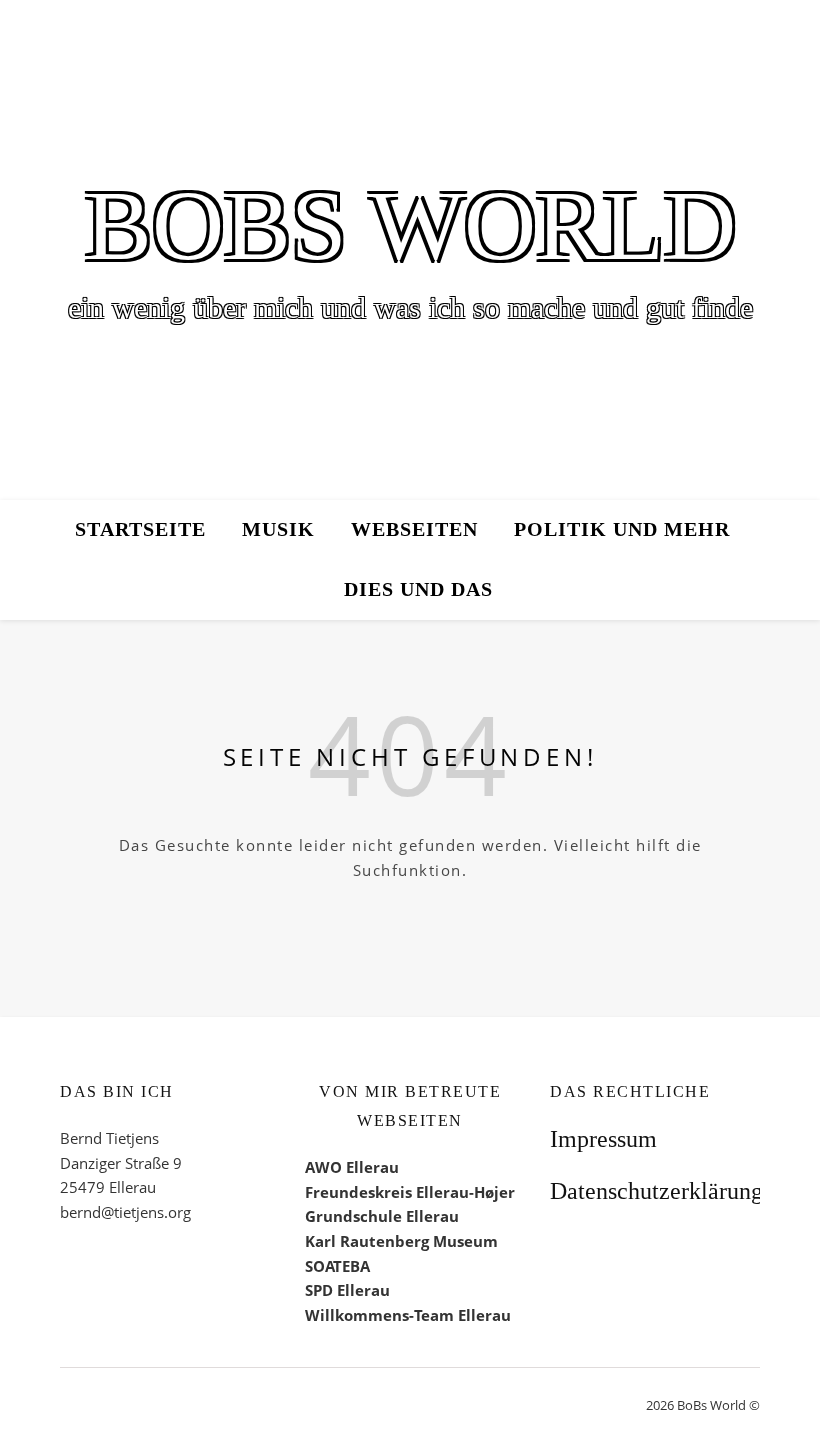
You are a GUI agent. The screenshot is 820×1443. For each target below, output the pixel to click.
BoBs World (410, 226)
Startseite (140, 529)
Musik (278, 529)
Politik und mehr (622, 529)
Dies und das (418, 589)
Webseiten (414, 529)
